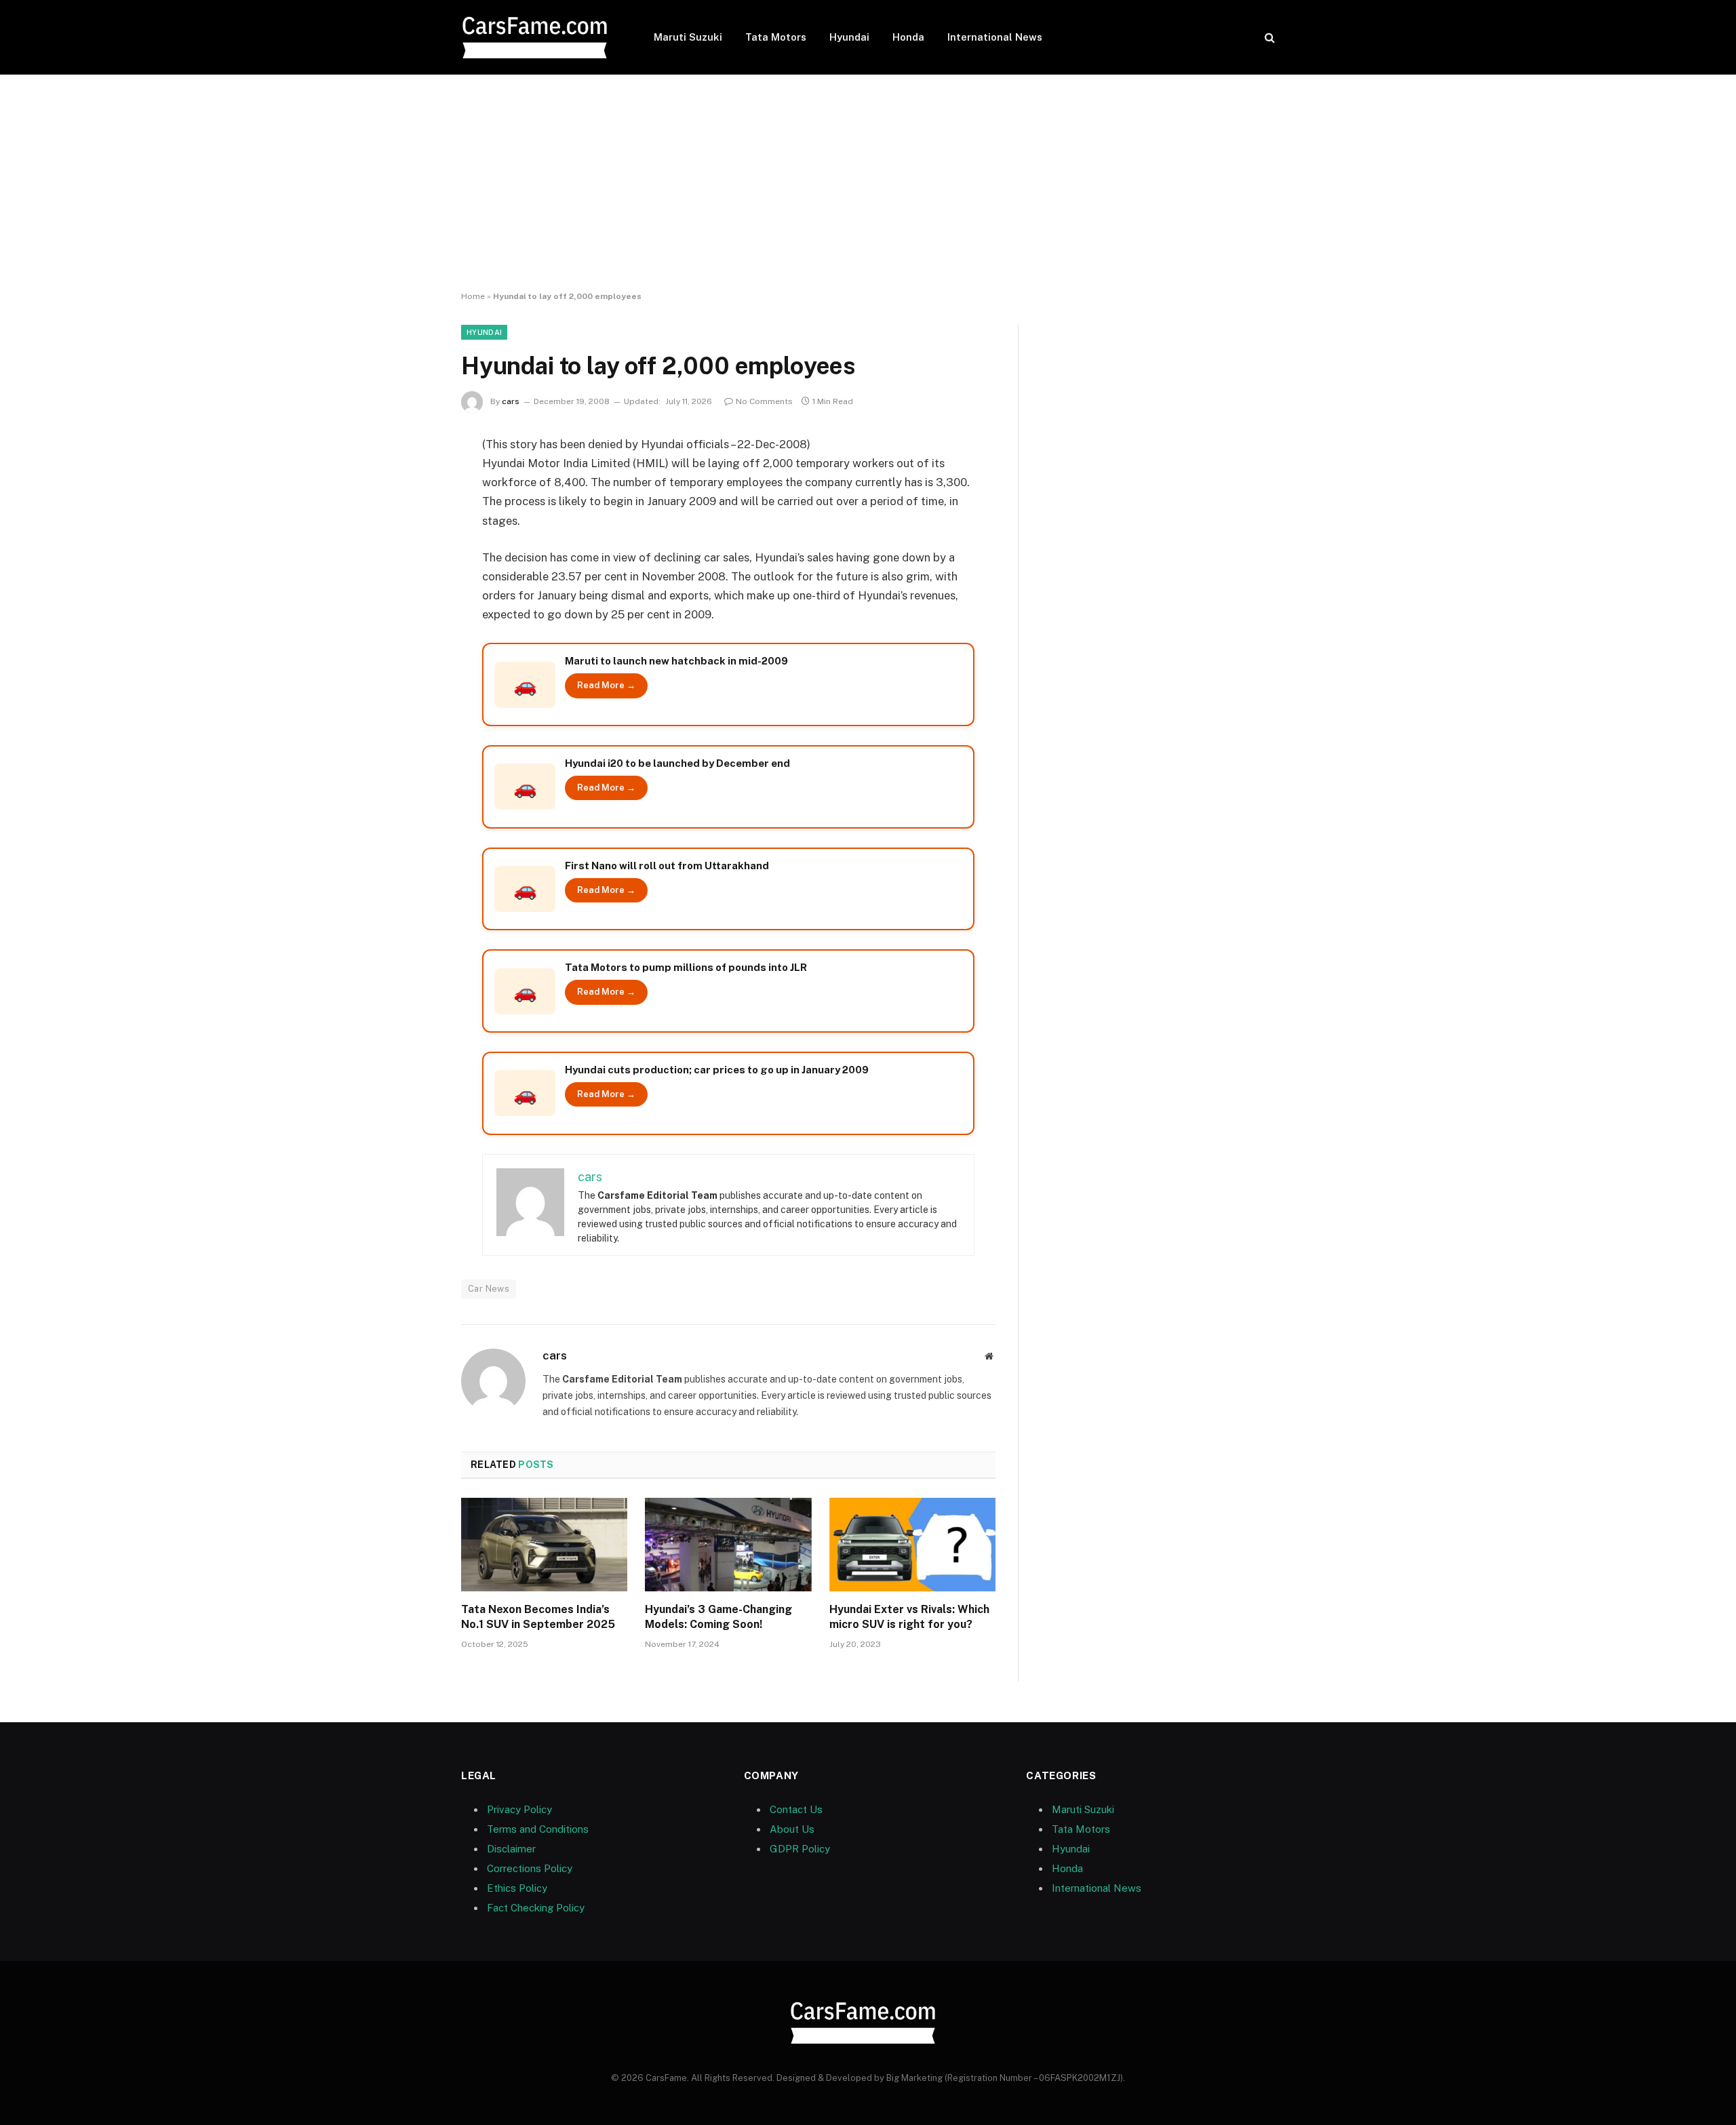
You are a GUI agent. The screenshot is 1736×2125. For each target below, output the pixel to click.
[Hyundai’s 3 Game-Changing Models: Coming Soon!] (728, 1545)
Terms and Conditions (538, 1829)
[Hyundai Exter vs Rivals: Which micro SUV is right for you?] (912, 1545)
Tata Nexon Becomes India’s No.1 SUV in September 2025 (538, 1617)
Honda (908, 37)
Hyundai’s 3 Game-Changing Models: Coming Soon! (718, 1617)
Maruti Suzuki (688, 37)
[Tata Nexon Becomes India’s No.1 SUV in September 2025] (544, 1545)
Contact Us (796, 1809)
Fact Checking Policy (536, 1908)
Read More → (606, 685)
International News (995, 37)
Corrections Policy (530, 1868)
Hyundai (849, 37)
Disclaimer (511, 1849)
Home (473, 296)
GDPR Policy (800, 1849)
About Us (792, 1829)
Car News (489, 1289)
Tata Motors (776, 37)
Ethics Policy (517, 1888)
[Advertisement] (868, 183)
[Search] (1268, 38)
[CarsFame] (540, 38)
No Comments (764, 401)
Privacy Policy (519, 1809)
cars (511, 401)
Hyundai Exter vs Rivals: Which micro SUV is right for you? (909, 1617)
